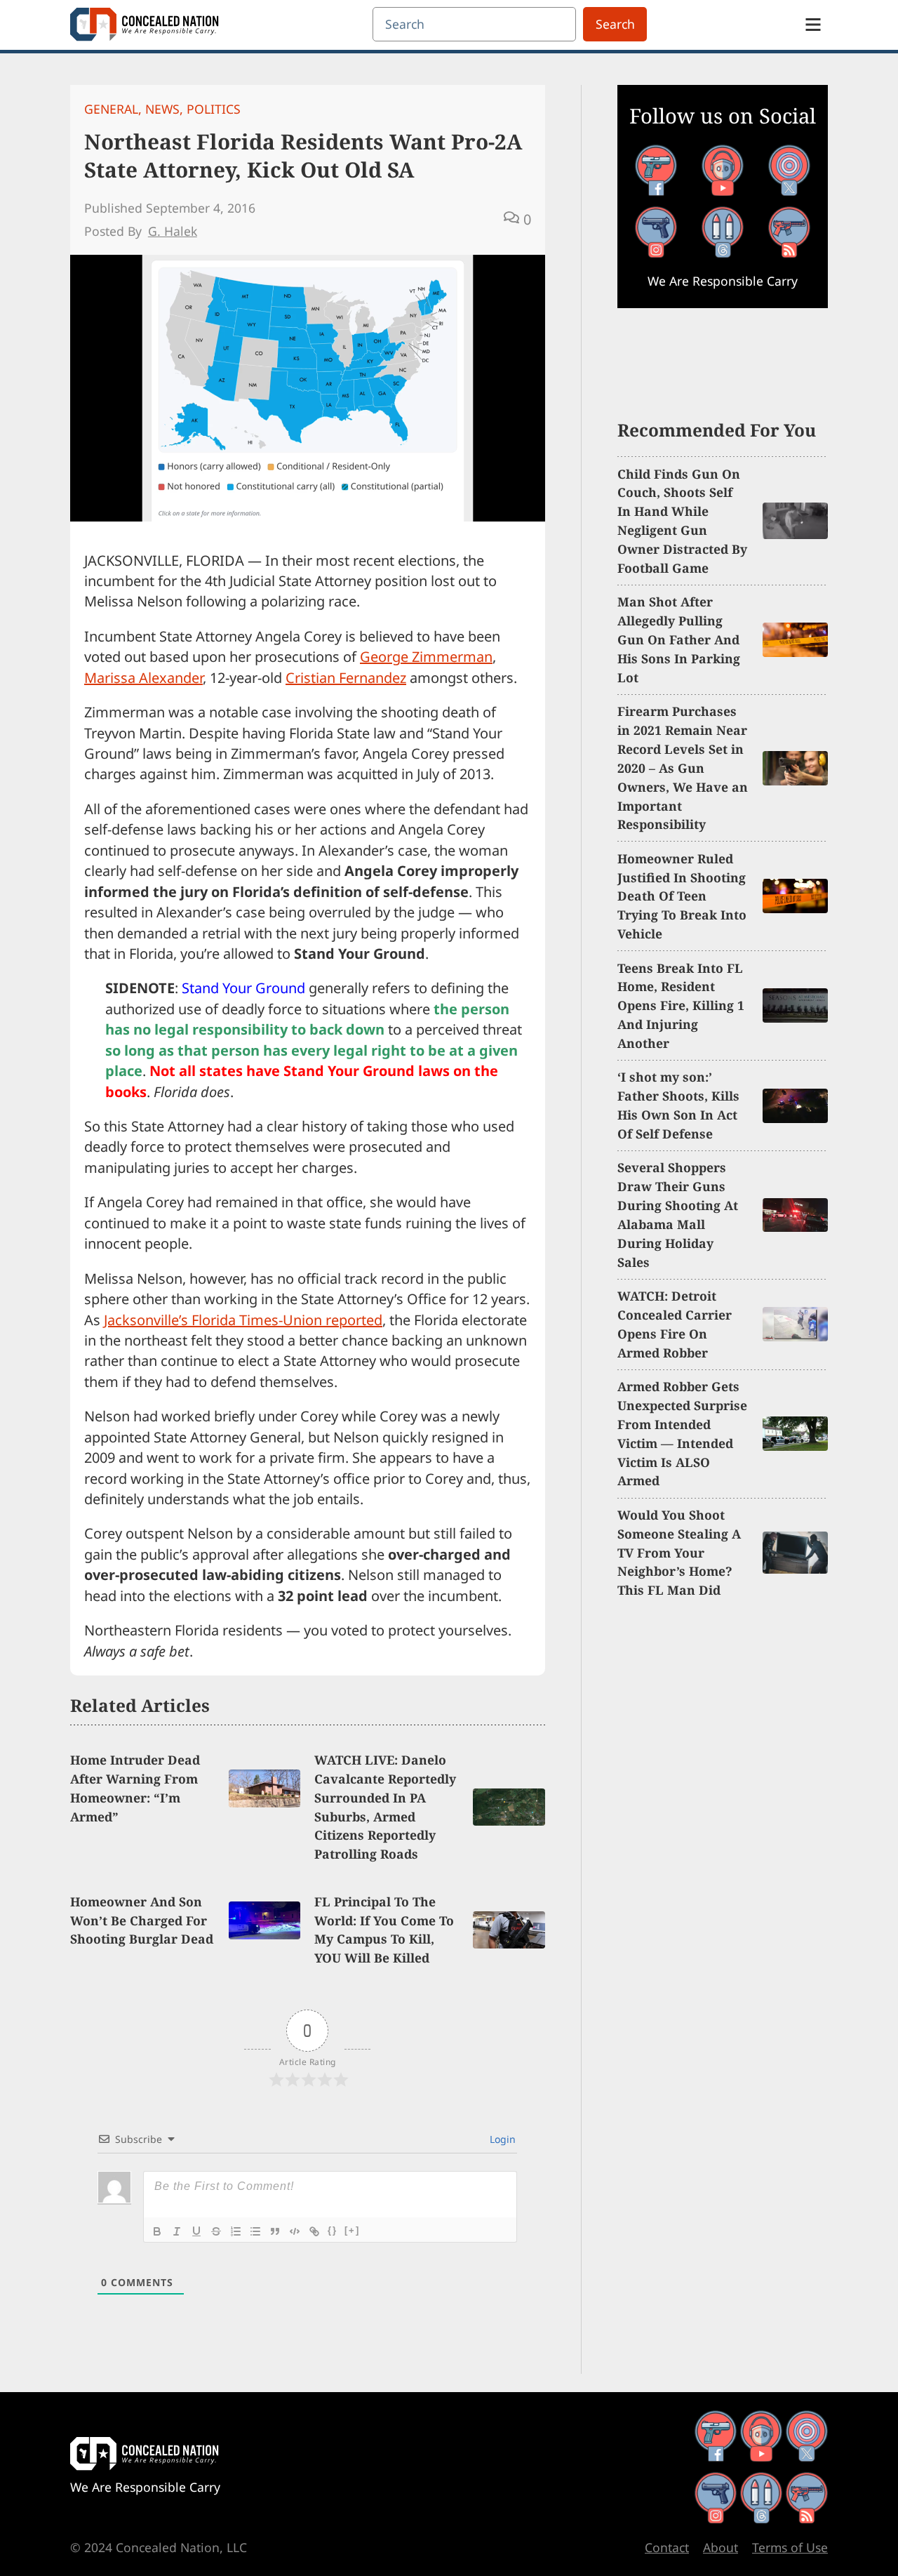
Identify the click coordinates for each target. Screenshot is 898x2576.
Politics (214, 109)
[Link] (314, 2231)
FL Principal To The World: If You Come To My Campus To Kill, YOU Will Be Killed (384, 1930)
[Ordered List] (236, 2231)
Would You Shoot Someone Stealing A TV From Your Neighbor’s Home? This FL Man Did (679, 1553)
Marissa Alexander (143, 678)
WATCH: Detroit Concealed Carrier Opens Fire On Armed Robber (675, 1324)
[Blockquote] (275, 2231)
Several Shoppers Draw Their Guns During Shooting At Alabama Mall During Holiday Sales (678, 1214)
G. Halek (173, 231)
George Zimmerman (426, 657)
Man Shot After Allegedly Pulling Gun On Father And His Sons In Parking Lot (679, 639)
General (111, 109)
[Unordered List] (255, 2231)
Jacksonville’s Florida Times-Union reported (243, 1320)
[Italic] (177, 2231)
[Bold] (157, 2231)
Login (501, 2139)
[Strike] (216, 2231)
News (162, 109)
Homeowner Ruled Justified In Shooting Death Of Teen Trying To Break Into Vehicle (682, 896)
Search (615, 24)
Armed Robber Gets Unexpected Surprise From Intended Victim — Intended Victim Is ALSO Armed (682, 1433)
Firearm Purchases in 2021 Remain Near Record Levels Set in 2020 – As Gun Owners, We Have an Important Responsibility (683, 768)
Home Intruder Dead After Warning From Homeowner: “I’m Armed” (135, 1788)
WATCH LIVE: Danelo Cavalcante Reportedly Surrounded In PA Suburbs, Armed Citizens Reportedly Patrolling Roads (385, 1807)
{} (333, 2230)
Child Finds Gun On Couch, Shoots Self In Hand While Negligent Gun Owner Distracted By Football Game (682, 521)
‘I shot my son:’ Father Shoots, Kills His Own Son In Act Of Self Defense (678, 1105)
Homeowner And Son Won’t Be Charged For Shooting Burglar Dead (142, 1920)
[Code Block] (295, 2231)
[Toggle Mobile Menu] (813, 25)
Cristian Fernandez (346, 678)
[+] (352, 2230)
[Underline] (196, 2231)
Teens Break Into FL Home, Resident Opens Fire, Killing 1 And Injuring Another (681, 1006)
